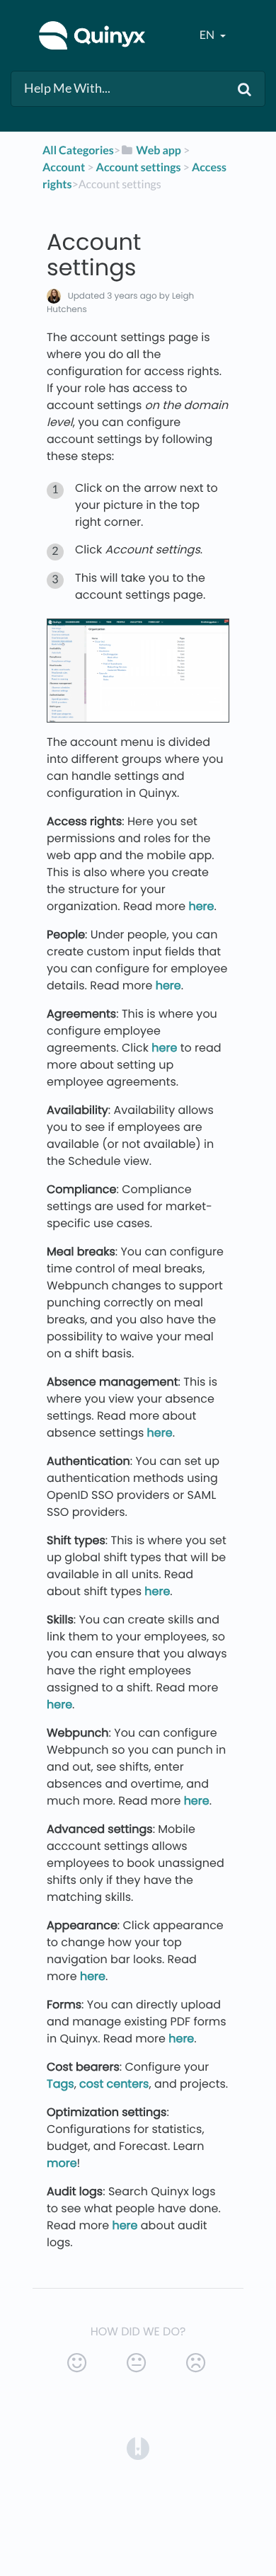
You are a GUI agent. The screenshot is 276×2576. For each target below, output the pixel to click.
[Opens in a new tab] (138, 2448)
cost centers (114, 2084)
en (208, 35)
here (201, 906)
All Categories (78, 150)
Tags (61, 2084)
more (62, 2163)
